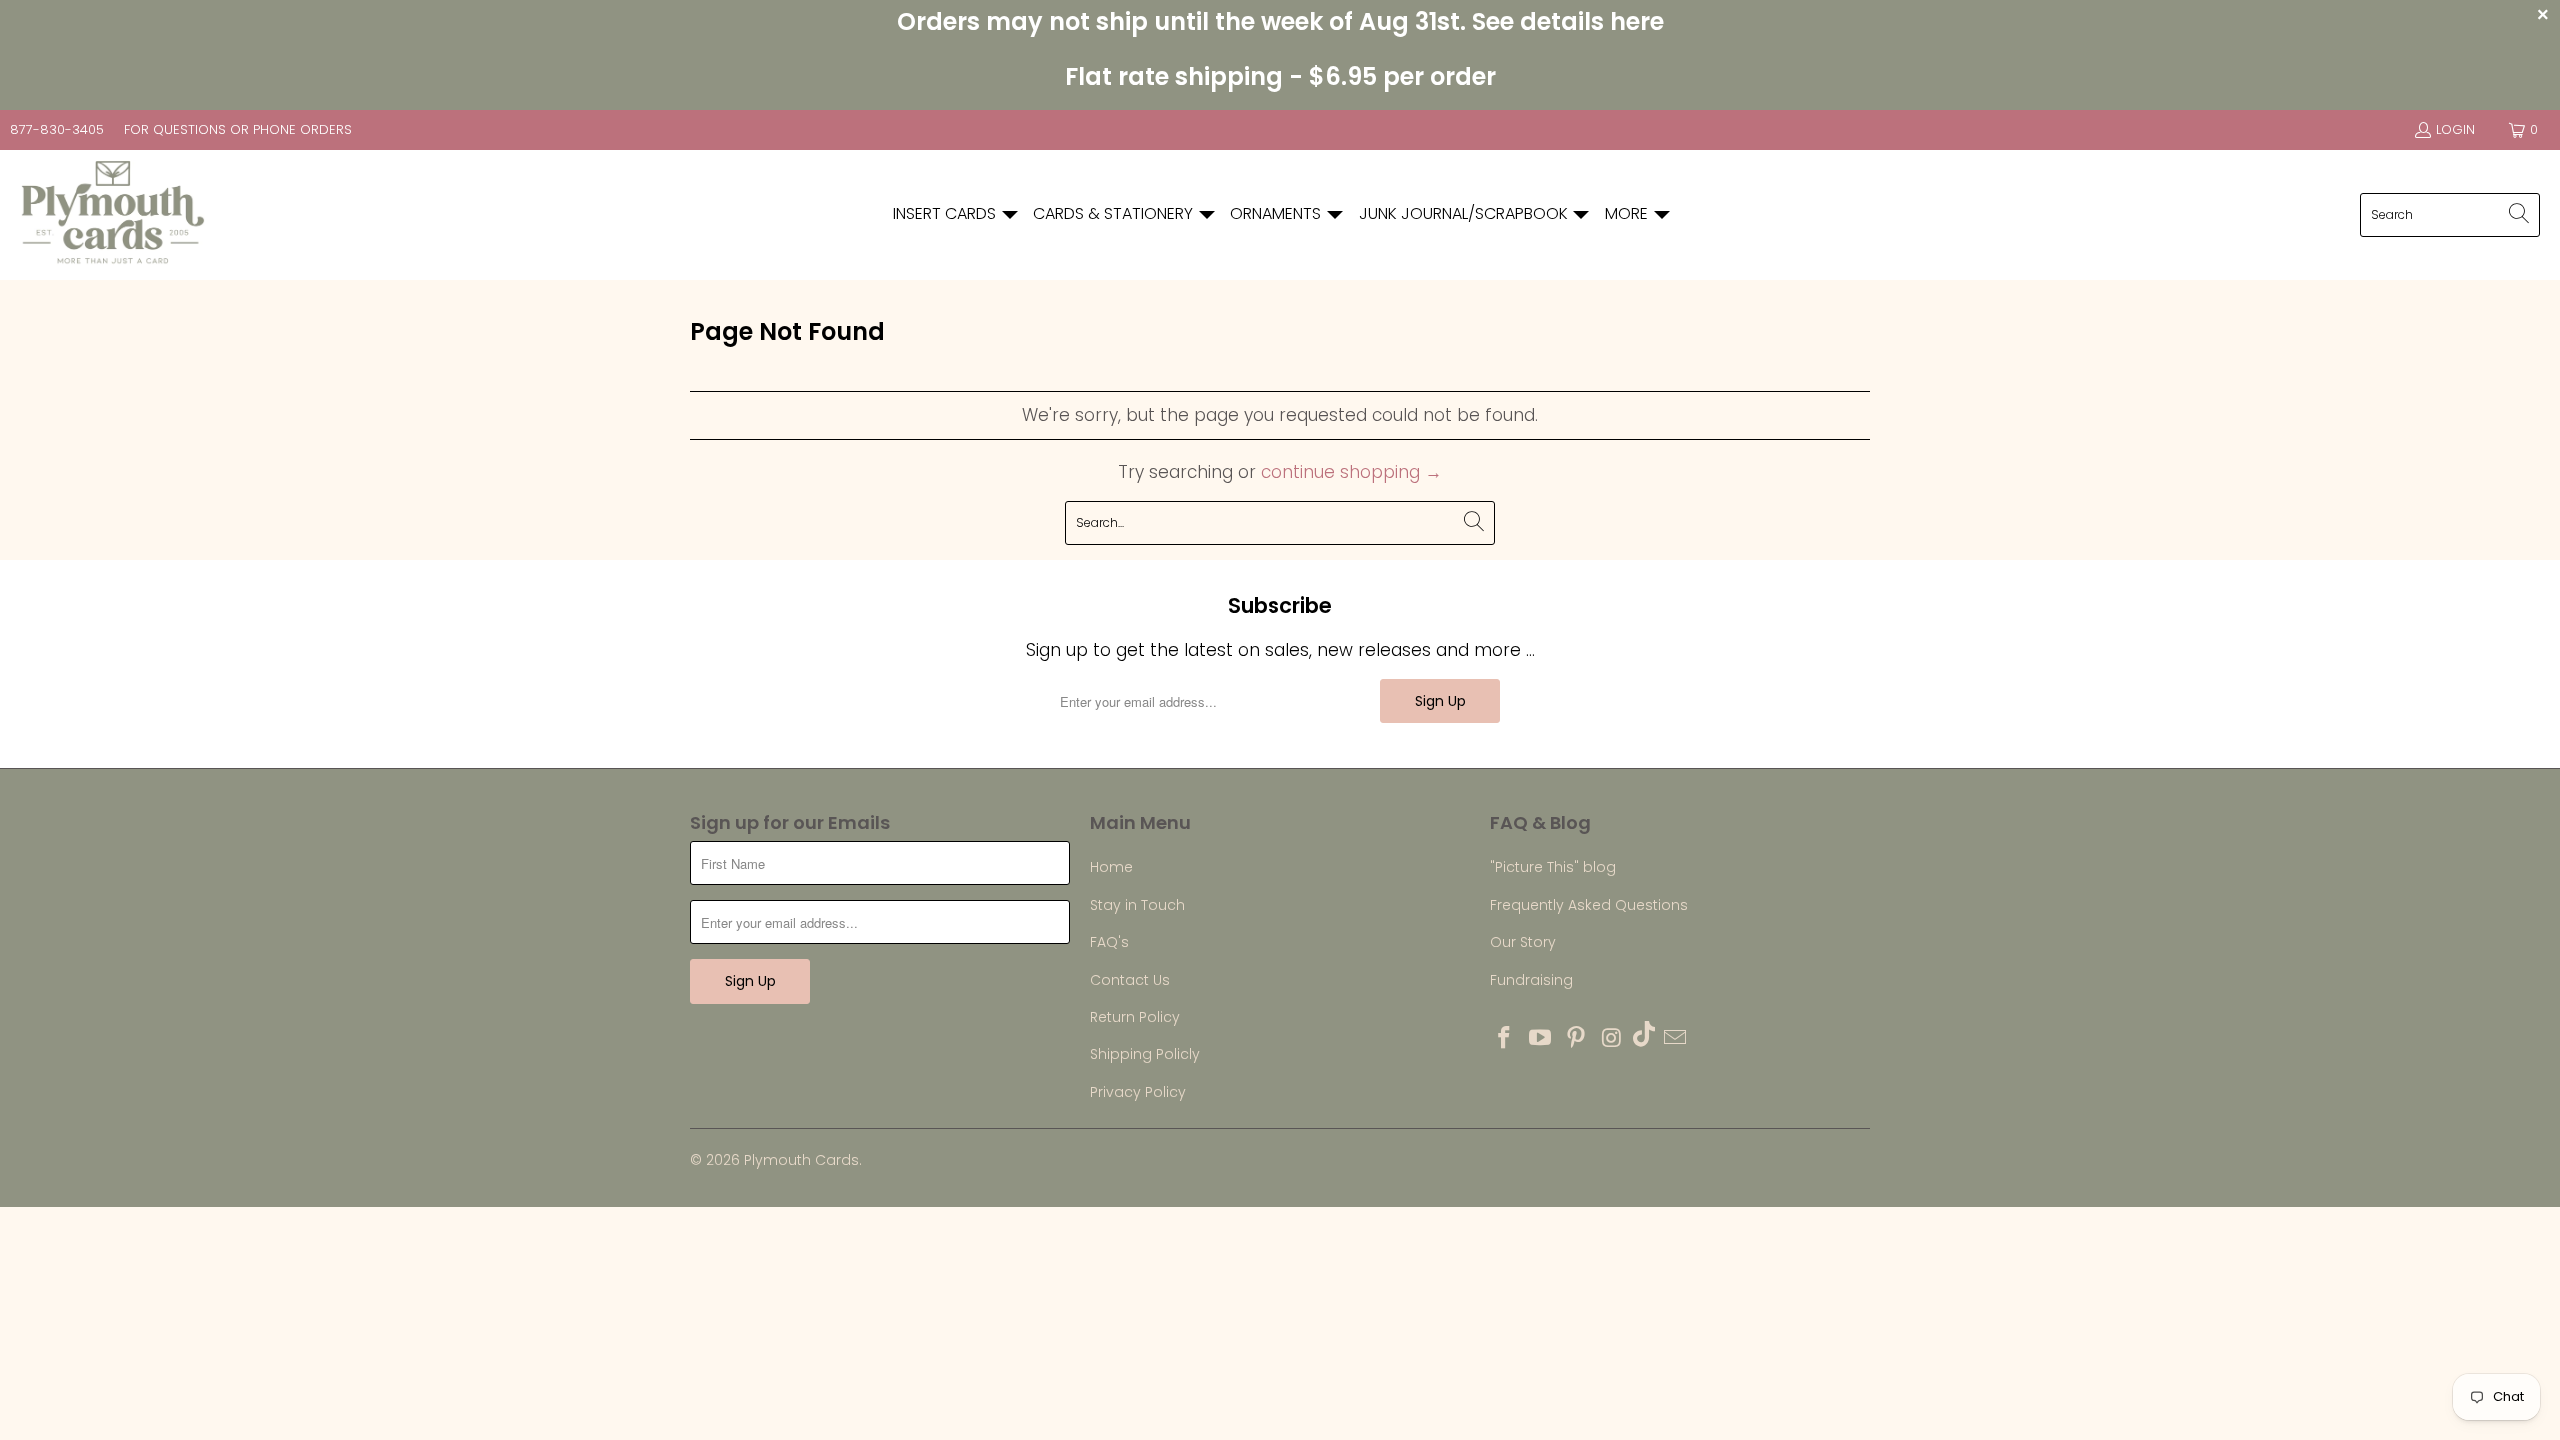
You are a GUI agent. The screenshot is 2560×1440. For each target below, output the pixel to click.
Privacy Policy (1138, 1092)
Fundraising (1531, 980)
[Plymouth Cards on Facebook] (1505, 1039)
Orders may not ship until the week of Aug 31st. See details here (1280, 21)
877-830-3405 (57, 129)
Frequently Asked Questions (1589, 905)
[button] (956, 214)
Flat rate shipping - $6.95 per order (1280, 76)
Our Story (1523, 942)
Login (2455, 129)
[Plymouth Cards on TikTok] (1644, 1036)
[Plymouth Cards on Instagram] (1612, 1039)
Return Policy (1135, 1017)
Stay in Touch (1137, 905)
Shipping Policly (1145, 1054)
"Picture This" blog (1553, 867)
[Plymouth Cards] (112, 215)
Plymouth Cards (801, 1160)
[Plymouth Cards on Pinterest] (1576, 1039)
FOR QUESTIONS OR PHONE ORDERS (238, 129)
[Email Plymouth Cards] (1676, 1039)
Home (1111, 867)
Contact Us (1130, 980)
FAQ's (1109, 942)
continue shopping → (1351, 472)
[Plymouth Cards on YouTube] (1541, 1039)
